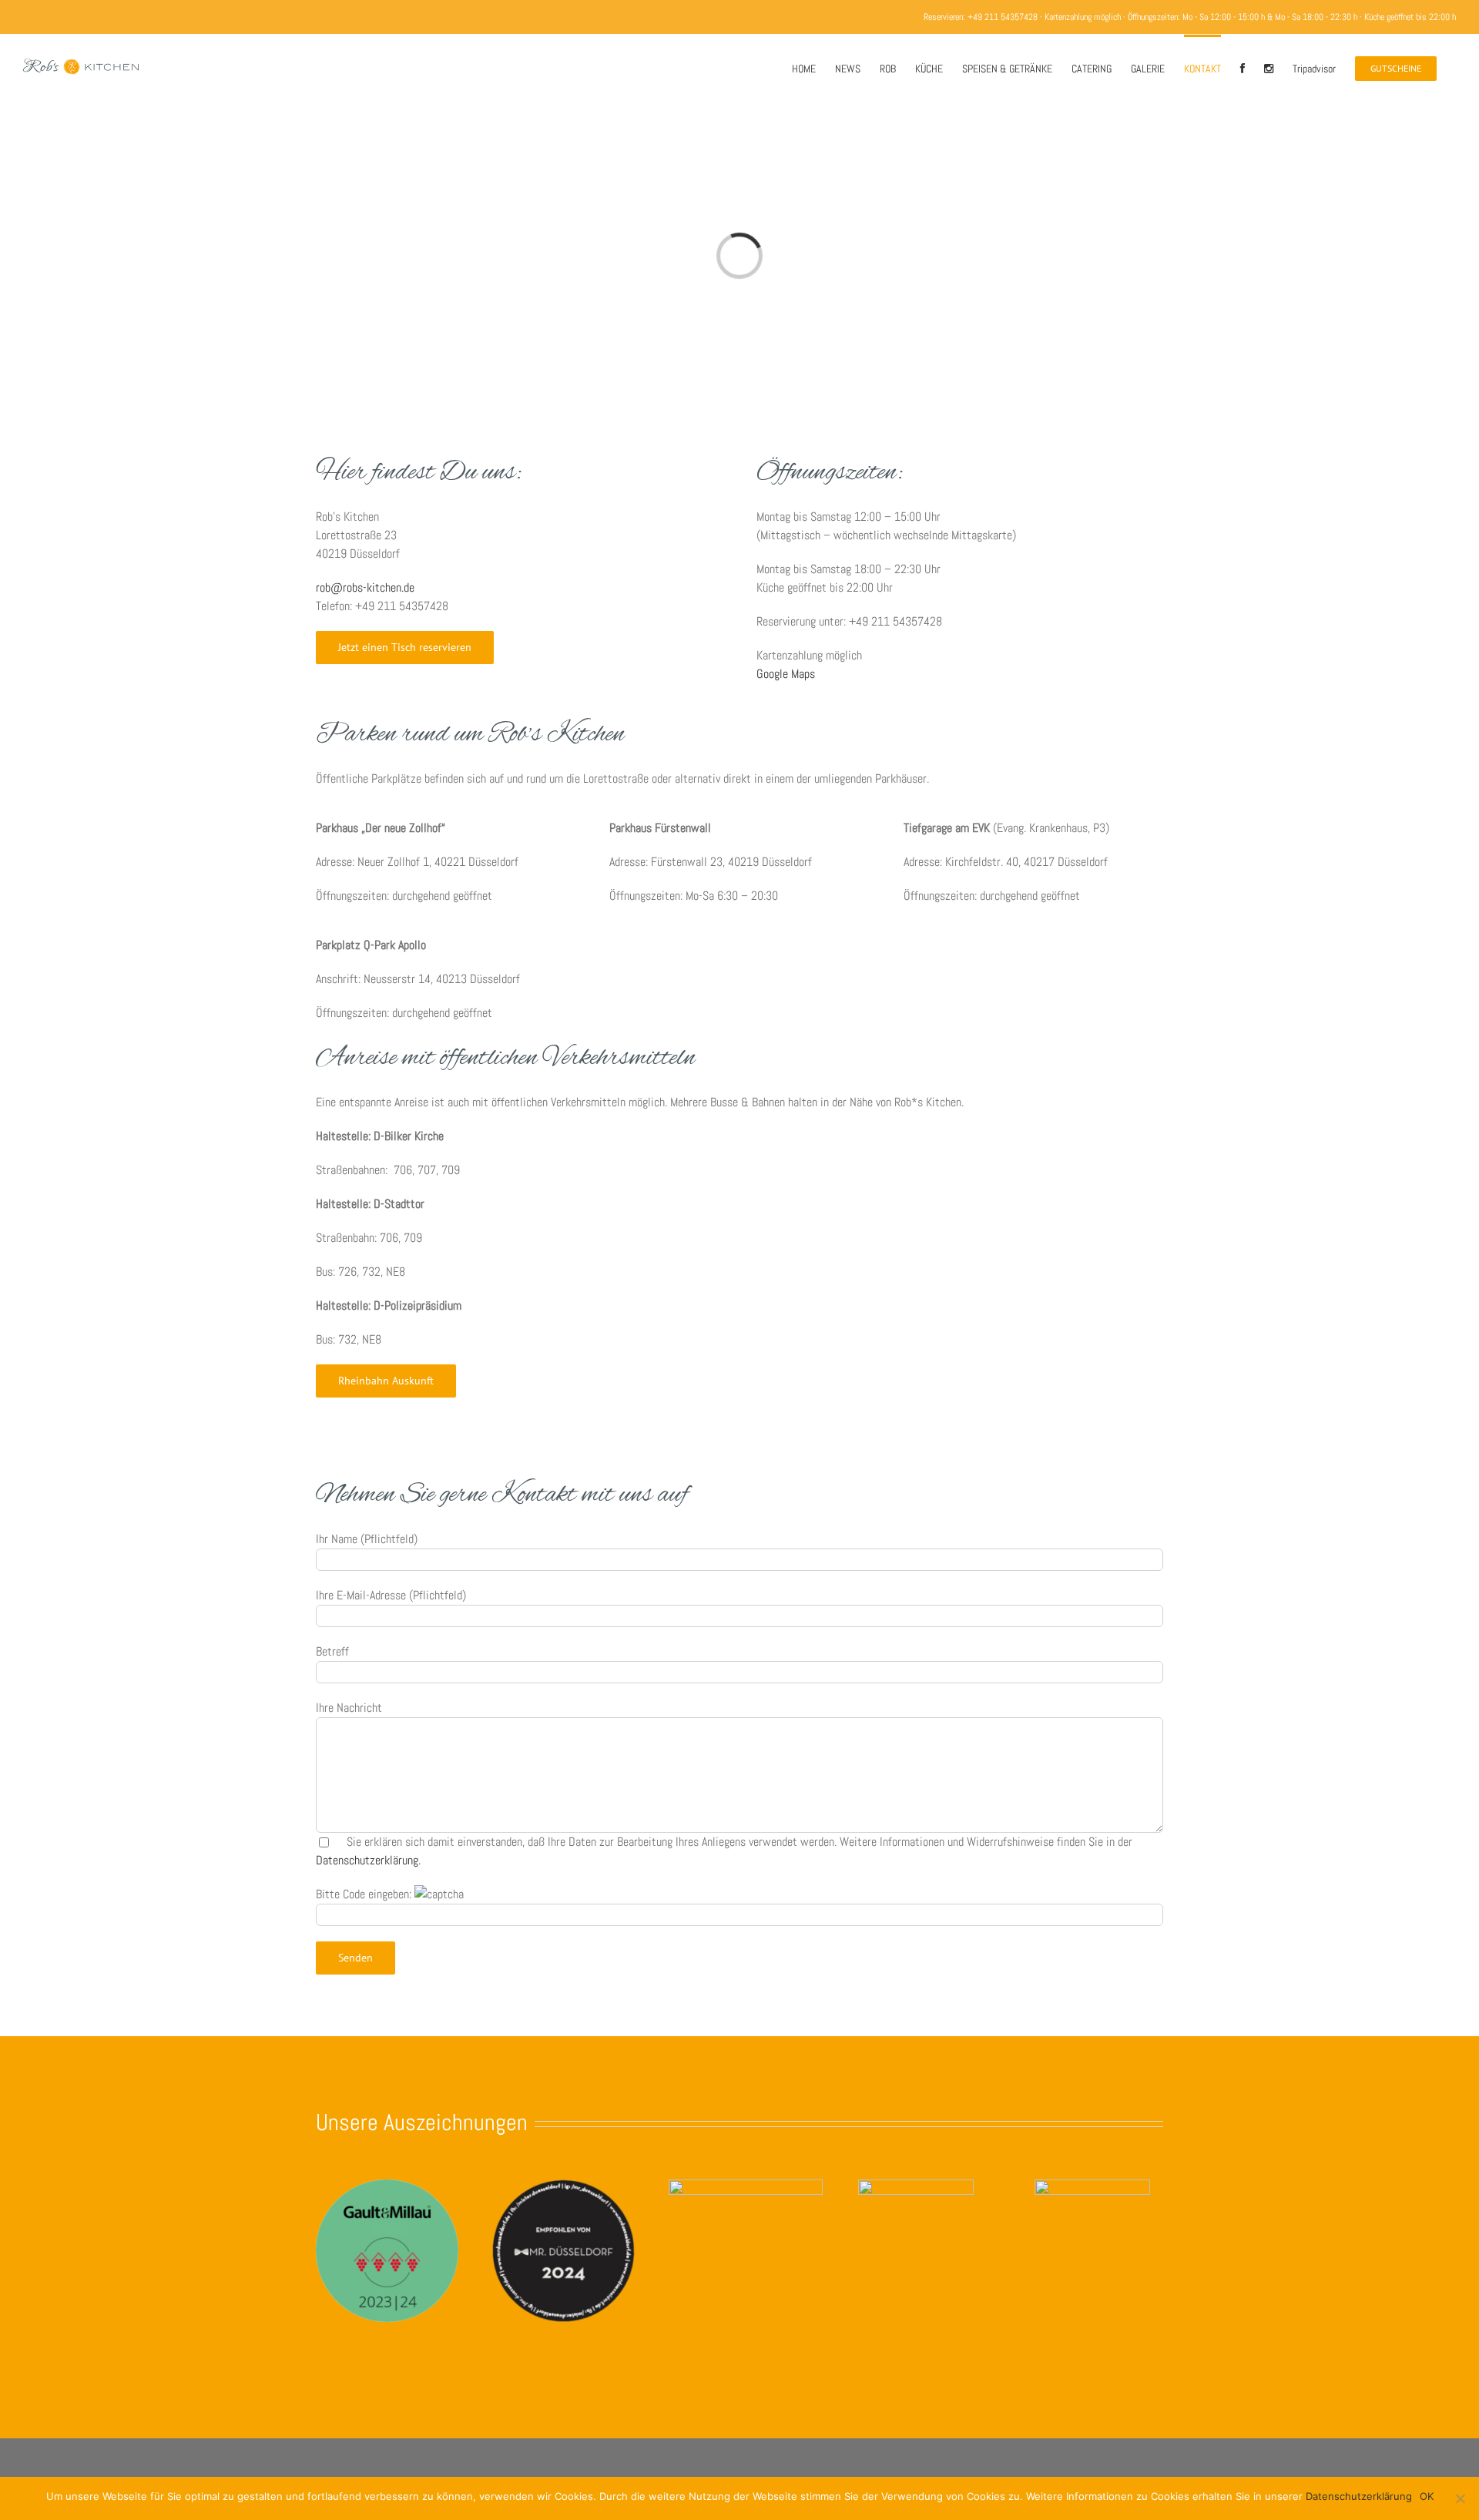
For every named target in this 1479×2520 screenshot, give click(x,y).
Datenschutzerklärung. (368, 1860)
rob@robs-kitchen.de (365, 587)
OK (1427, 2496)
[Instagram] (1269, 67)
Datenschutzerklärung (1359, 2496)
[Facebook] (1243, 67)
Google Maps (786, 674)
